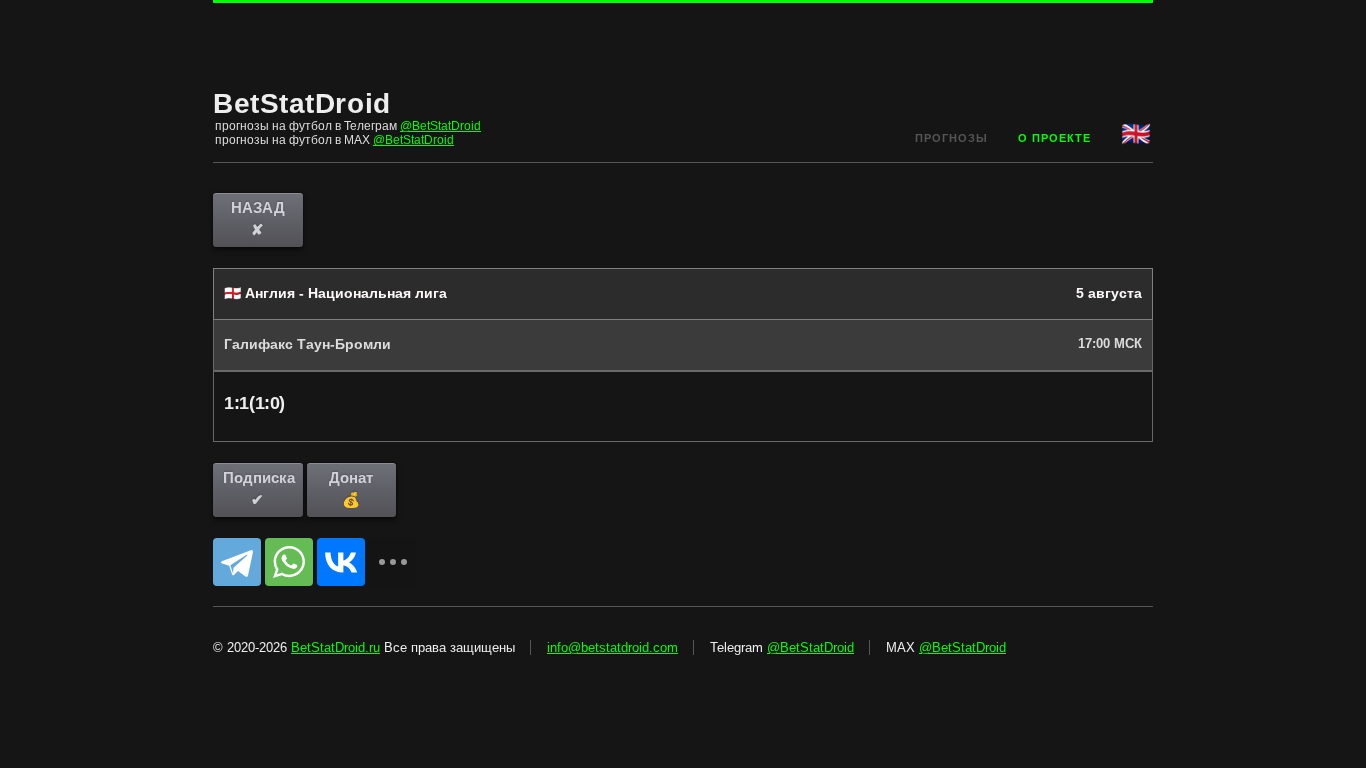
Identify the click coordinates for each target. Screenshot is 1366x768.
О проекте (1054, 138)
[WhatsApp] (289, 562)
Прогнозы (951, 138)
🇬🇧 (1137, 133)
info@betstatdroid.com (612, 647)
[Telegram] (237, 562)
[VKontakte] (341, 562)
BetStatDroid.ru (335, 647)
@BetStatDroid (440, 126)
